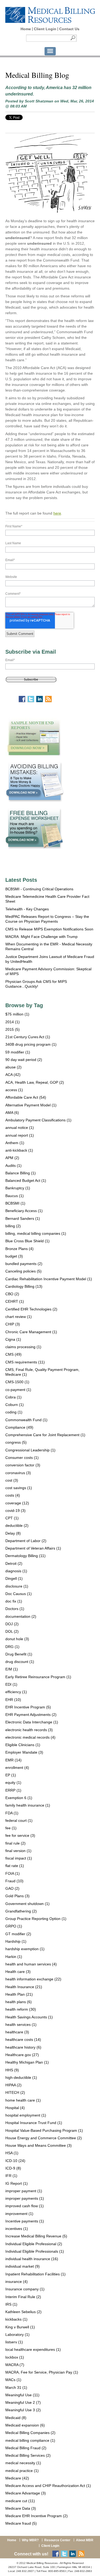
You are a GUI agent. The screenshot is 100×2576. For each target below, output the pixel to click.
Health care (18, 1972)
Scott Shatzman (39, 101)
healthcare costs (23, 2040)
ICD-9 (13, 2168)
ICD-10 (15, 2161)
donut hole (17, 1639)
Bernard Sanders (23, 1218)
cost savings (19, 1488)
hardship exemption (25, 1949)
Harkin (14, 1957)
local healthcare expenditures (33, 2349)
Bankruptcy (18, 1188)
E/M (12, 1669)
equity (13, 1782)
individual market (23, 2266)
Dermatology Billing (25, 1556)
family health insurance (28, 1805)
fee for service (20, 1835)
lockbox (15, 2357)
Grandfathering (21, 1911)
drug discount (20, 1662)
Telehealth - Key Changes (27, 909)
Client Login (45, 29)
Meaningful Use (22, 2395)
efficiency (16, 1692)
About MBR (85, 2540)
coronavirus (18, 1473)
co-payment (18, 1390)
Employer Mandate (24, 1752)
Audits (13, 1166)
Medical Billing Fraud (26, 2448)
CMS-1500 (17, 1382)
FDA (12, 1813)
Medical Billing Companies (30, 2433)
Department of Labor (26, 1541)
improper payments (25, 2198)
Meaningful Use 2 (23, 2402)
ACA (13, 1075)
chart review (19, 1317)
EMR (13, 1760)
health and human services (31, 1964)
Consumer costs (22, 1458)
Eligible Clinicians (23, 1745)
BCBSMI (15, 1203)
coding (14, 1412)
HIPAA (13, 2085)
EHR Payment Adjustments (31, 1715)
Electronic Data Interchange (32, 1722)
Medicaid (16, 2418)
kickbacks (16, 2319)
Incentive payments (25, 2221)
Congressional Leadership (30, 1450)
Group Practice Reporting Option (36, 1919)
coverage (17, 1503)
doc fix (14, 1601)
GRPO (14, 1926)
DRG (12, 1647)
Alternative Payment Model (31, 1105)
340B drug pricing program (31, 1044)
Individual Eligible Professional (34, 2244)
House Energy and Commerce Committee (44, 2138)
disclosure (17, 1586)
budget (14, 1256)
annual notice (20, 1128)
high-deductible (21, 2077)
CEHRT (15, 1301)
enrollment (17, 1768)
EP (11, 1775)
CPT (12, 1518)
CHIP (13, 1324)
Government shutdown (27, 1904)
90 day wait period (24, 1060)
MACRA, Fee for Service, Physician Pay (42, 2372)
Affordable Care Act (26, 1097)
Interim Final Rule (23, 2297)
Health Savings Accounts (29, 2017)
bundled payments (24, 1264)
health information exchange (33, 1979)
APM (12, 1158)
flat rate (15, 1866)
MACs (13, 2380)
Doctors (15, 1609)
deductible (17, 1525)
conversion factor (23, 1465)
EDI (11, 1684)
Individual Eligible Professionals (35, 2251)
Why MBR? (30, 2540)
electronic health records (29, 1730)
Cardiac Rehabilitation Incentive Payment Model (49, 1279)
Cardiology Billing (24, 1286)
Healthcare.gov (22, 2055)
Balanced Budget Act (26, 1180)
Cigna (13, 1339)
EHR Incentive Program (28, 1707)
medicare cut (20, 2501)
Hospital (15, 2108)
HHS (12, 2070)
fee (11, 1828)
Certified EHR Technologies (31, 1309)
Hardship (16, 1941)
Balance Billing (21, 1173)
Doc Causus (19, 1594)
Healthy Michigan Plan (27, 2062)
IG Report (17, 2183)
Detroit (14, 1563)
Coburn (15, 1405)
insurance (17, 2282)
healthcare (17, 2032)
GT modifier (18, 1934)
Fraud (14, 1881)
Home (26, 29)
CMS (13, 1354)
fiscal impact (19, 1858)
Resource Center (57, 2540)
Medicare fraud (21, 2523)
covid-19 (15, 1511)
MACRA (15, 2365)
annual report (20, 1135)
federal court (19, 1820)
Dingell (14, 1578)
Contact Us (69, 29)
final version (18, 1851)
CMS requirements (25, 1362)
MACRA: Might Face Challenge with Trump (41, 937)
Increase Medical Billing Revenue (36, 2236)
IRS (11, 2304)
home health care (23, 2100)
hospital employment (26, 2115)
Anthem (15, 1143)
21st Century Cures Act (28, 1037)
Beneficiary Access (24, 1211)
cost (12, 1480)
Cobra (13, 1397)
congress (16, 1442)
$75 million (17, 1014)
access (14, 1090)
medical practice (22, 2471)
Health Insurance (24, 1987)
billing (13, 1226)
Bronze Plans (19, 1249)
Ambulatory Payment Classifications (38, 1120)
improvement (19, 2214)
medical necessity (23, 2463)
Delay (13, 1533)
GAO (12, 1888)
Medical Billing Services (28, 2455)
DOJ (12, 1624)
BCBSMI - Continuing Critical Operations (39, 889)
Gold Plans (17, 1896)
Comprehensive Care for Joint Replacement (45, 1435)
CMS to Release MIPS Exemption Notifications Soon (49, 929)
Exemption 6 (19, 1798)
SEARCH (73, 38)
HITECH (15, 2092)
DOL (12, 1631)
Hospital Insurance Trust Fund (34, 2123)
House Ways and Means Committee (39, 2145)
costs (13, 1495)
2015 (13, 1029)
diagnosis (16, 1571)
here (57, 513)
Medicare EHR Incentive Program (37, 2516)
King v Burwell (20, 2327)
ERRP (13, 1790)
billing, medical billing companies (36, 1233)
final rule (15, 1843)
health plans (19, 2002)
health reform (21, 2009)
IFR (11, 2176)
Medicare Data (21, 2508)
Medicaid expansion (25, 2425)
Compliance (19, 1427)
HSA (12, 2153)
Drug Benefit (19, 1654)
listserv (14, 2342)
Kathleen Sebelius (23, 2312)
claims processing (23, 1347)
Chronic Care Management (31, 1332)
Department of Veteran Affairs (33, 1548)
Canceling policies (23, 1271)
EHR (13, 1700)
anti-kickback (19, 1150)
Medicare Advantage (26, 2493)
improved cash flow (25, 2206)
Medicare (17, 2478)
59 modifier (18, 1052)
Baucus (15, 1196)
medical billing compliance (30, 2440)
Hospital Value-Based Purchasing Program (44, 2130)
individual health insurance (32, 2259)
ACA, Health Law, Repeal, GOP (35, 1082)
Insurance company (25, 2289)
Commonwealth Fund (26, 1420)
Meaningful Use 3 (23, 2410)
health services (21, 2025)
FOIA (13, 1873)
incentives (17, 2229)
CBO (12, 1294)
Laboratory (17, 2334)
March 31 (16, 2387)
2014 (13, 1022)
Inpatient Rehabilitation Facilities (35, 2274)
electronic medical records (30, 1737)
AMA (12, 1113)
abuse (13, 1067)
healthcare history (23, 2047)
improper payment (24, 2191)
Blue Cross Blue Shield (27, 1241)
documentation (21, 1616)
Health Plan (19, 1994)
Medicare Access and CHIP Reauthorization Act (48, 2486)
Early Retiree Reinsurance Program (38, 1677)
